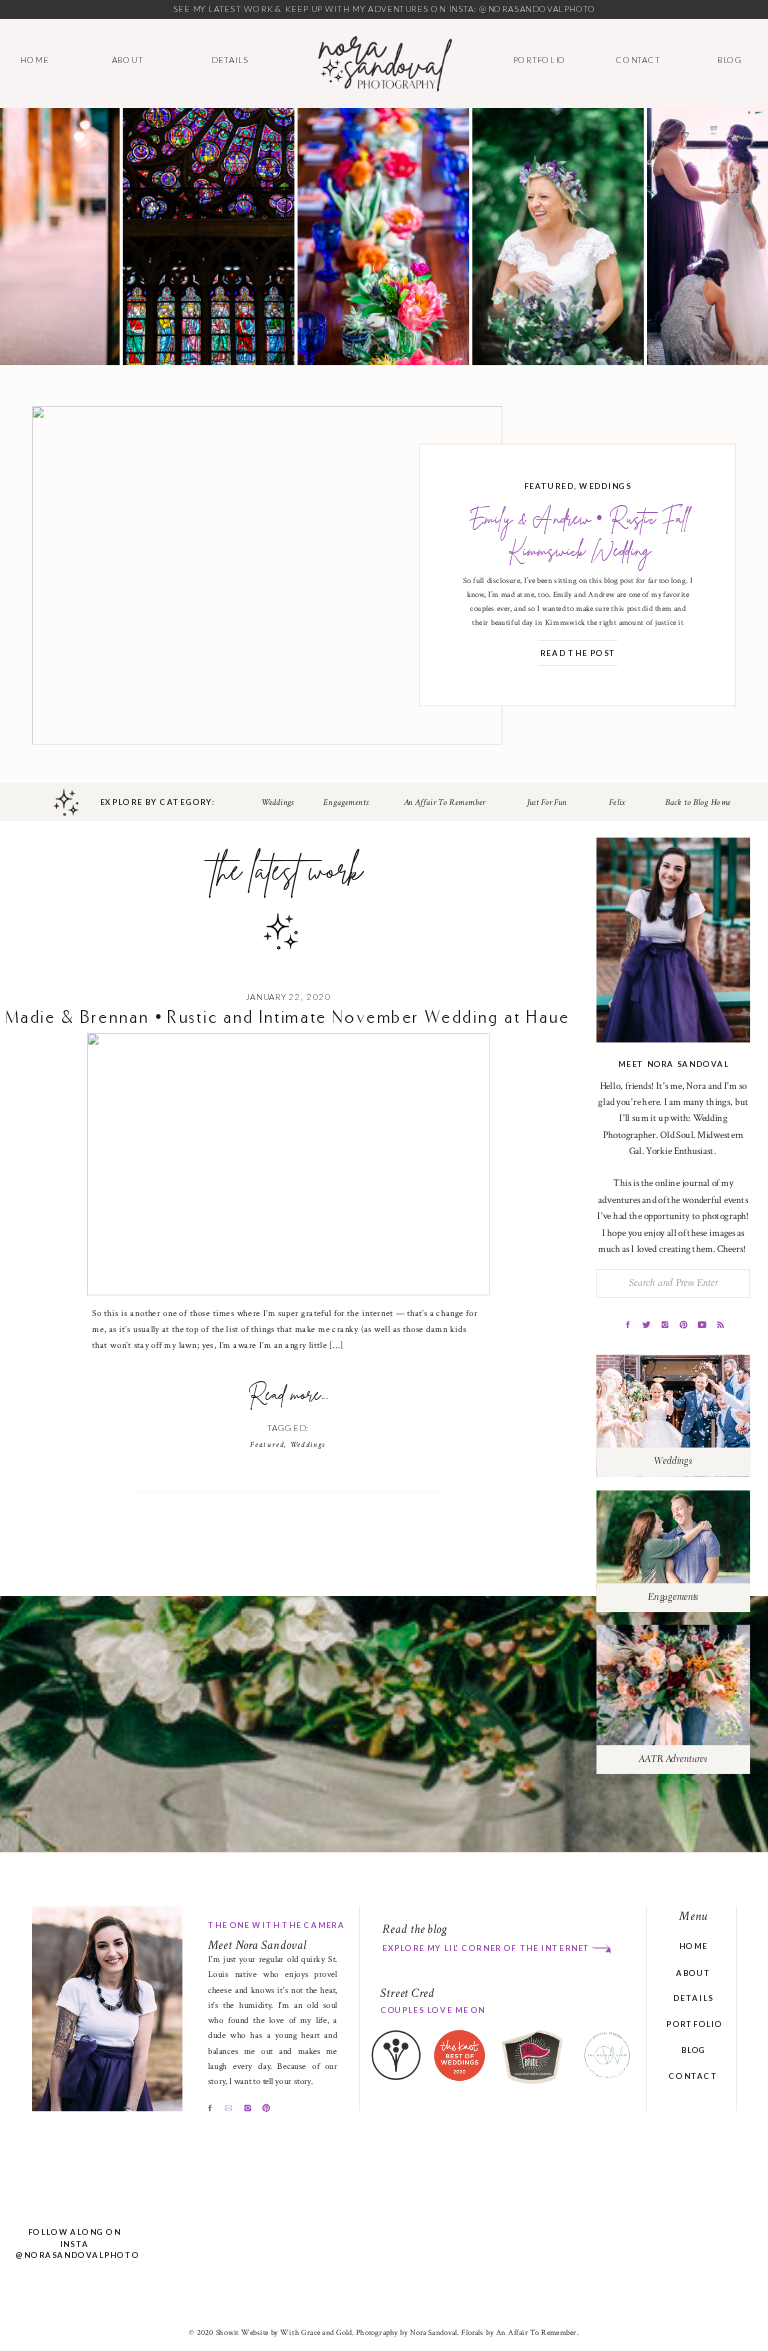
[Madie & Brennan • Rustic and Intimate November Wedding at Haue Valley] (288, 1164)
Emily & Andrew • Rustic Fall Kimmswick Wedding (579, 537)
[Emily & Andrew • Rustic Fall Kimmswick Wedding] (267, 575)
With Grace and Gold (315, 2333)
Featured (549, 486)
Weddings (605, 486)
